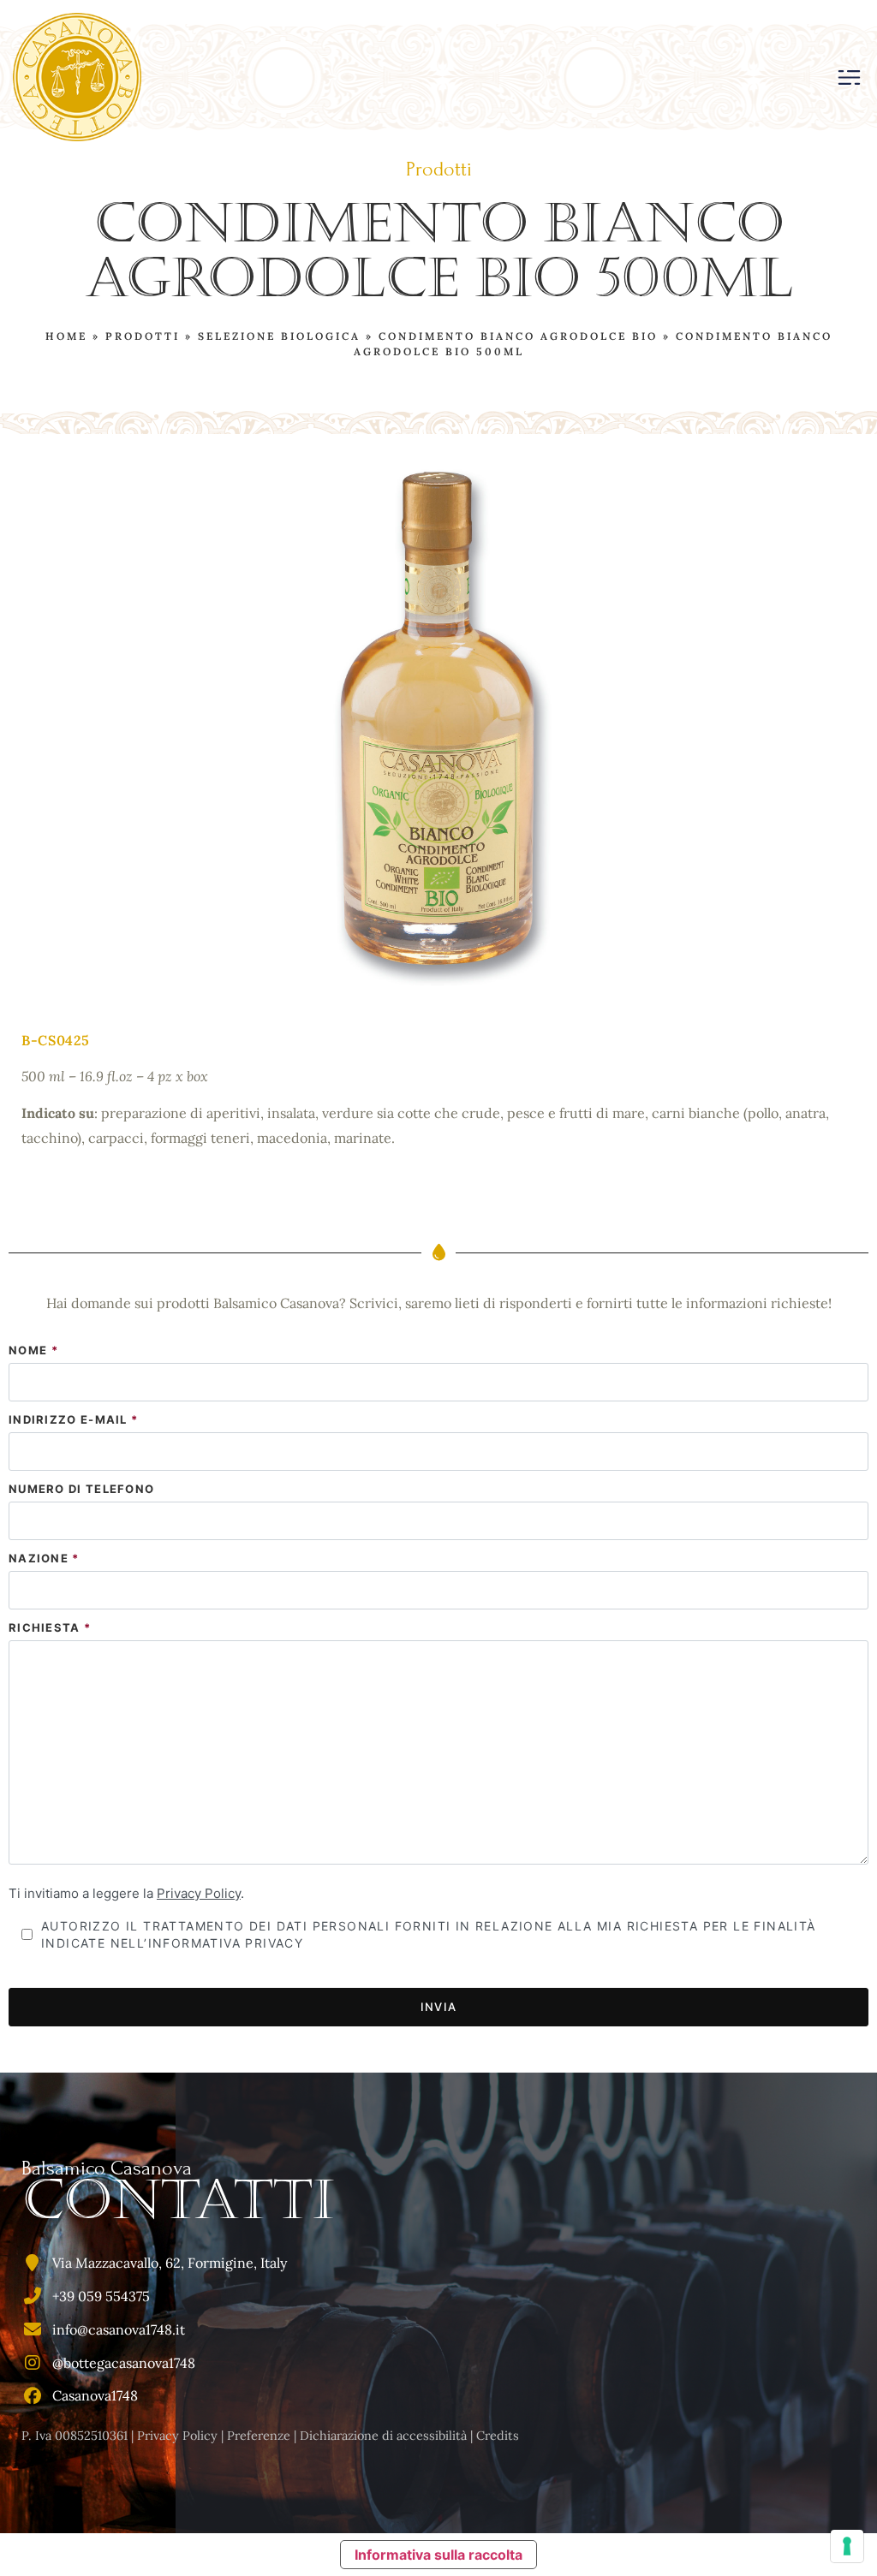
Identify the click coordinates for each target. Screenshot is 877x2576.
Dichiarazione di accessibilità (383, 2436)
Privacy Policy (199, 1893)
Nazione (44, 1559)
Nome (33, 1350)
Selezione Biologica (279, 336)
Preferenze (259, 2436)
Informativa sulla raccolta (438, 2555)
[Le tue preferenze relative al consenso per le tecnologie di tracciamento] (847, 2546)
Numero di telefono (81, 1489)
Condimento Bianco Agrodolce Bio (518, 336)
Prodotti (143, 336)
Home (66, 336)
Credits (498, 2436)
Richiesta (50, 1628)
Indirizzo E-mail (73, 1420)
